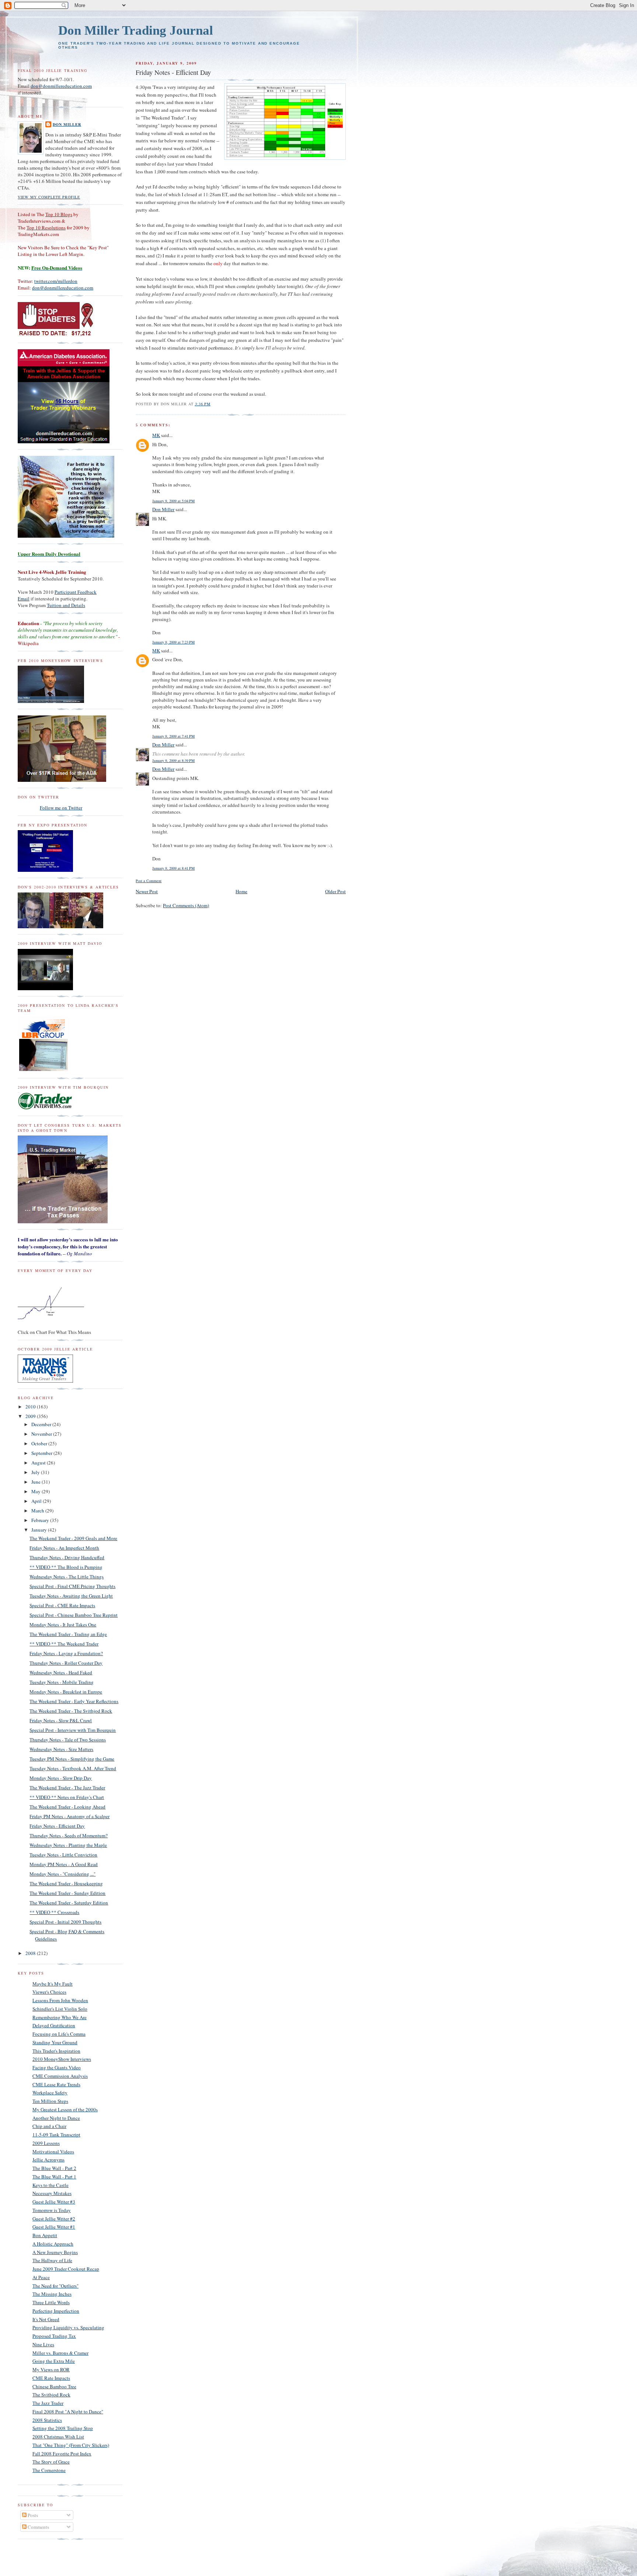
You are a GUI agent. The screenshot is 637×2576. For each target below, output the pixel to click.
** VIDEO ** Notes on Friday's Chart (67, 1797)
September (42, 1453)
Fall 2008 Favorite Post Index (62, 2454)
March (38, 1511)
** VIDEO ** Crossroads (54, 1912)
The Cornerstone (49, 2470)
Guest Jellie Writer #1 (54, 2227)
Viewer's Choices (49, 1992)
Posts (32, 2515)
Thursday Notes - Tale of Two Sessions (68, 1740)
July (36, 1472)
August (39, 1463)
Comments (38, 2527)
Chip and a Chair (49, 2126)
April (37, 1501)
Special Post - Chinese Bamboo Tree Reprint (74, 1615)
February (41, 1520)
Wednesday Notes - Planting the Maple (68, 1845)
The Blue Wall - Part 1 (54, 2177)
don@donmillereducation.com (61, 86)
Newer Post (147, 891)
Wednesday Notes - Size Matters (61, 1749)
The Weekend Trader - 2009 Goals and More (73, 1538)
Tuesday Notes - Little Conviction (63, 1855)
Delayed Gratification (54, 2025)
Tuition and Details (66, 605)
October (40, 1443)
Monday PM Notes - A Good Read (64, 1864)
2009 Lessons (46, 2143)
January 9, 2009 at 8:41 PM (173, 868)
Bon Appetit (45, 2235)
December (42, 1424)
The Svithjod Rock (51, 2395)
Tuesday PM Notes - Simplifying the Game (72, 1759)
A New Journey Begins (55, 2252)
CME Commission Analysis (60, 2076)
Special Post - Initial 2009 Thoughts (65, 1922)
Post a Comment (149, 881)
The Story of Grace (51, 2462)
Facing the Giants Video (57, 2067)
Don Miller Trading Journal (136, 30)
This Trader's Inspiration (56, 2051)
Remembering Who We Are (60, 2017)
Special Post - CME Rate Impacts (62, 1605)
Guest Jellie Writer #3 (54, 2202)
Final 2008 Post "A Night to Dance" (68, 2412)
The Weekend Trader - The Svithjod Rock (71, 1711)
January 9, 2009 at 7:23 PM (173, 642)
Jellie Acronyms (48, 2160)
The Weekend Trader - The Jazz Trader (67, 1788)
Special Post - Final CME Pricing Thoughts (72, 1586)
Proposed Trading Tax (54, 2336)
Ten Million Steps (50, 2101)
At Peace (41, 2277)
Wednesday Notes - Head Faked (61, 1672)
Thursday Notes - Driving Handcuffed (67, 1557)
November (42, 1434)
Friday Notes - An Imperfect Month (64, 1548)
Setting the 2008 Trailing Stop (63, 2428)
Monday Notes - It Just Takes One (63, 1625)
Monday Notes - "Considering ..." (62, 1874)
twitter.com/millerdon (56, 281)
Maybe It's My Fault (53, 1984)
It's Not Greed (46, 2319)
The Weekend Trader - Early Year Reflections (74, 1701)
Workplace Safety (50, 2093)
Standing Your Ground (55, 2042)
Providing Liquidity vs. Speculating (68, 2327)
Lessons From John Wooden (60, 2000)
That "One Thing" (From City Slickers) (71, 2445)
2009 (31, 1416)
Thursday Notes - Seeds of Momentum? (69, 1835)
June (36, 1482)
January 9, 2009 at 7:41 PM (173, 736)
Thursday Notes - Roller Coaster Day (66, 1663)
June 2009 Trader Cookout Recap (66, 2269)
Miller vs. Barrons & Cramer (60, 2353)
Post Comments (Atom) (186, 905)
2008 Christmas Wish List (58, 2437)
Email (24, 599)
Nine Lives (43, 2344)
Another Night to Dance (56, 2118)
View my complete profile (49, 197)
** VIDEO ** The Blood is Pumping (66, 1567)
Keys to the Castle (51, 2185)
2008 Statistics (47, 2420)
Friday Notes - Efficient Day (57, 1826)
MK (156, 435)
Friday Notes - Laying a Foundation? (66, 1653)
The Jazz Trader (48, 2403)
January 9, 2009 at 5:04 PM (173, 501)
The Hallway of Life (52, 2260)
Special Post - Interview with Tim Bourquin (73, 1730)
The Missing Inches (52, 2294)
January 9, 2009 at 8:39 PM (173, 760)
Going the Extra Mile (54, 2361)
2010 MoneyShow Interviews (62, 2059)
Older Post (335, 891)
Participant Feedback (76, 592)
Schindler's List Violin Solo (60, 2009)
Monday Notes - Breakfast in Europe (66, 1692)
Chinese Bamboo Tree (54, 2386)
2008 (31, 1953)
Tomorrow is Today (52, 2210)
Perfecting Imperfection (56, 2311)
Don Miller (163, 509)
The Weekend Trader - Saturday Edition (69, 1903)
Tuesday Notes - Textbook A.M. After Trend (73, 1768)
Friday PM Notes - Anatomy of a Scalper (69, 1816)
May (36, 1491)
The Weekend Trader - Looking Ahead (67, 1807)
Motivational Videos (53, 2152)
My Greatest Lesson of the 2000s (65, 2109)
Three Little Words (51, 2302)
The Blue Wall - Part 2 (54, 2168)
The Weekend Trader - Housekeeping (66, 1883)
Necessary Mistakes (52, 2193)
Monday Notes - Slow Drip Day (61, 1778)
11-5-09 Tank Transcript (56, 2135)
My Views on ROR (51, 2369)
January (40, 1530)
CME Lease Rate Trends (56, 2084)
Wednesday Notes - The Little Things (67, 1577)
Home (241, 891)
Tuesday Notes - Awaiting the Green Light (71, 1596)
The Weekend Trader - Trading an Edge (68, 1634)
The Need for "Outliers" (55, 2286)
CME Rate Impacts (51, 2378)
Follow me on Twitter (61, 808)
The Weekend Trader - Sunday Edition (67, 1893)
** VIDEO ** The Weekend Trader (64, 1644)
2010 (31, 1407)
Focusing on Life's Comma (59, 2034)
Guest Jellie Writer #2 (54, 2219)
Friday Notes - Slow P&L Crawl (61, 1720)
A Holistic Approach (53, 2244)
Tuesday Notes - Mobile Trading (62, 1682)
